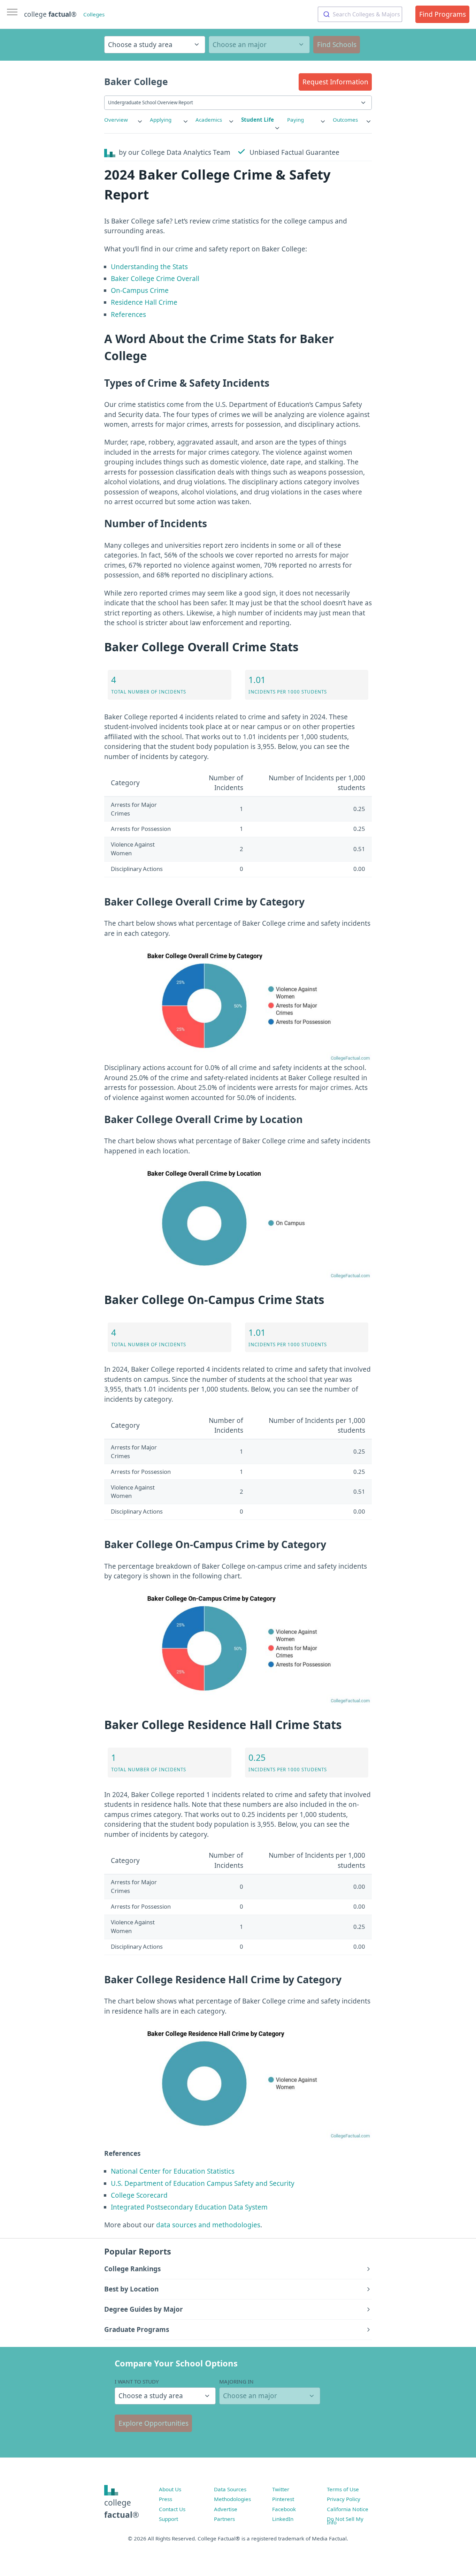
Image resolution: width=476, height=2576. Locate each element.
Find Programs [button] (443, 14)
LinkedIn (283, 2519)
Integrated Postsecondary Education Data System (189, 2207)
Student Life (258, 120)
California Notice (348, 2509)
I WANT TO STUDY (137, 2381)
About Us (170, 2489)
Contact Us (172, 2509)
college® (122, 2509)
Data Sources (230, 2489)
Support (168, 2519)
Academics (209, 120)
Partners (224, 2519)
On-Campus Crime (140, 290)
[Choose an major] (259, 45)
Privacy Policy (344, 2499)
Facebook (284, 2509)
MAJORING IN (236, 2381)
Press (166, 2499)
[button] (335, 82)
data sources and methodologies (208, 2225)
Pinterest (283, 2499)
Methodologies (232, 2499)
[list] (124, 120)
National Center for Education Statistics (173, 2171)
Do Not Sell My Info (345, 2521)
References (128, 315)
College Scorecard (139, 2195)
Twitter (281, 2489)
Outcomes (345, 120)
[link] (124, 120)
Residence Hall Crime (144, 302)
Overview (116, 120)
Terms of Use (343, 2489)
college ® (50, 14)
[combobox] (360, 14)
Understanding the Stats (149, 267)
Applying (161, 120)
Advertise (226, 2509)
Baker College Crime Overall (155, 279)
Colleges (94, 14)
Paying (295, 120)
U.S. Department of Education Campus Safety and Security (203, 2183)
